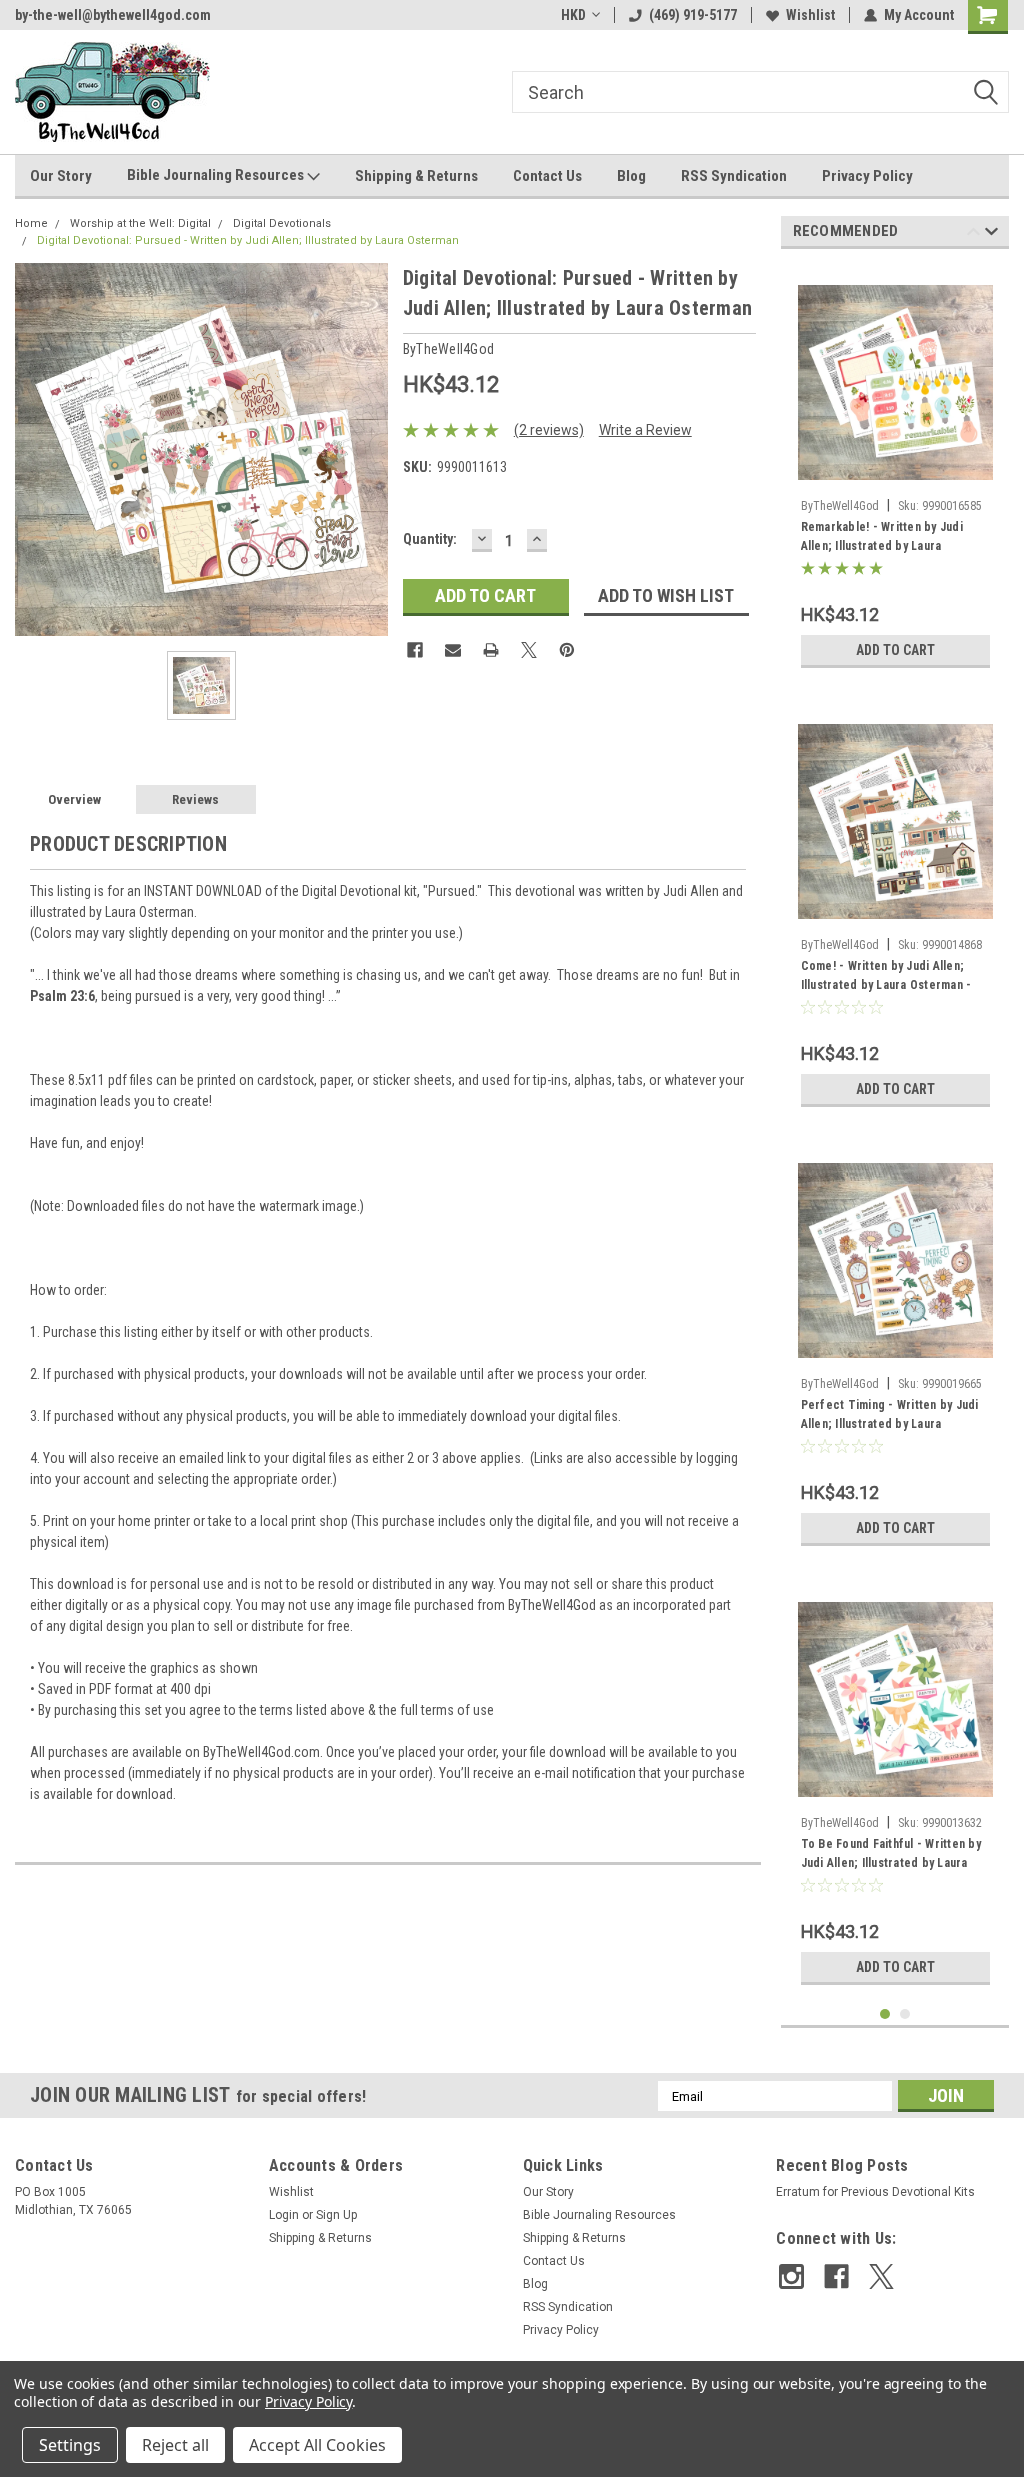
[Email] (453, 650)
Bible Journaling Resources (217, 175)
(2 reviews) (549, 430)
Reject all (175, 2445)
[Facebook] (415, 650)
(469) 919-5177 (693, 15)
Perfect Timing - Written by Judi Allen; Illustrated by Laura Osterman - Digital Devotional (890, 1417)
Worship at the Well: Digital (140, 223)
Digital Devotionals (282, 223)
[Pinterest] (567, 650)
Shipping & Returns (416, 176)
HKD (573, 15)
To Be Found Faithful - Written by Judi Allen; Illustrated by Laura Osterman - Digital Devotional (891, 1856)
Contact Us (547, 176)
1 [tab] (885, 2014)
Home (31, 223)
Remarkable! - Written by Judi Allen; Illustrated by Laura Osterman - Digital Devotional (882, 539)
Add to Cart (895, 650)
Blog (631, 176)
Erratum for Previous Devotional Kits (875, 2192)
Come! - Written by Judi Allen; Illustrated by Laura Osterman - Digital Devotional (886, 978)
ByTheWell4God (840, 506)
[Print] (491, 650)
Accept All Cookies (317, 2445)
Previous (973, 234)
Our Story (61, 176)
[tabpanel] (895, 471)
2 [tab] (905, 2014)
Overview (74, 799)
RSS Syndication (734, 176)
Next (991, 234)
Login (284, 2215)
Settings (70, 2445)
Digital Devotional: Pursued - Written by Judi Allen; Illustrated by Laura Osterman (248, 240)
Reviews (195, 799)
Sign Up (336, 2215)
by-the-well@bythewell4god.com (113, 15)
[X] (529, 650)
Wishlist (810, 15)
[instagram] (791, 2276)
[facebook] (836, 2276)
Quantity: (430, 539)
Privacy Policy (867, 176)
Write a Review (645, 430)
